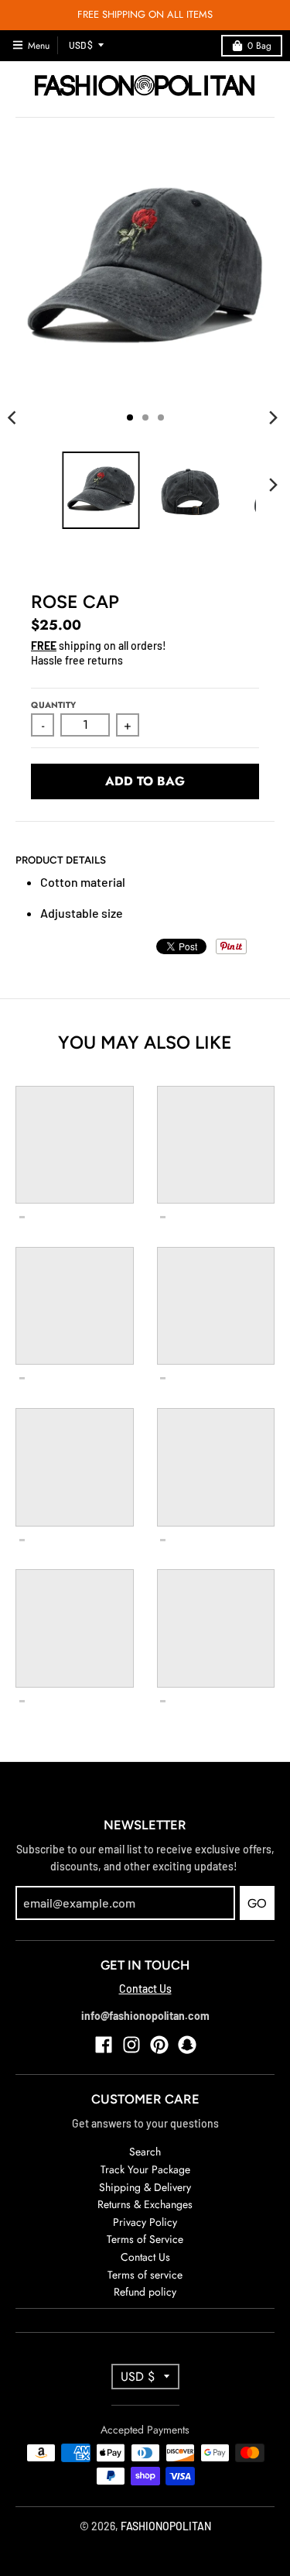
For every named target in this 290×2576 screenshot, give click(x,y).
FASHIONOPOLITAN (166, 2526)
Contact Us (145, 1989)
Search (145, 2152)
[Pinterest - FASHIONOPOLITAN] (159, 2045)
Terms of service (145, 2275)
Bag (259, 46)
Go (257, 1903)
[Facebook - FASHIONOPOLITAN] (104, 2045)
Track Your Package (145, 2169)
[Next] (273, 417)
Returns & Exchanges (145, 2204)
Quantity (53, 705)
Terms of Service (145, 2239)
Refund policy (145, 2292)
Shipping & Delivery (145, 2187)
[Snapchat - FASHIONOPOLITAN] (187, 2045)
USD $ (81, 45)
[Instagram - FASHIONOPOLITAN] (131, 2045)
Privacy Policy (145, 2222)
